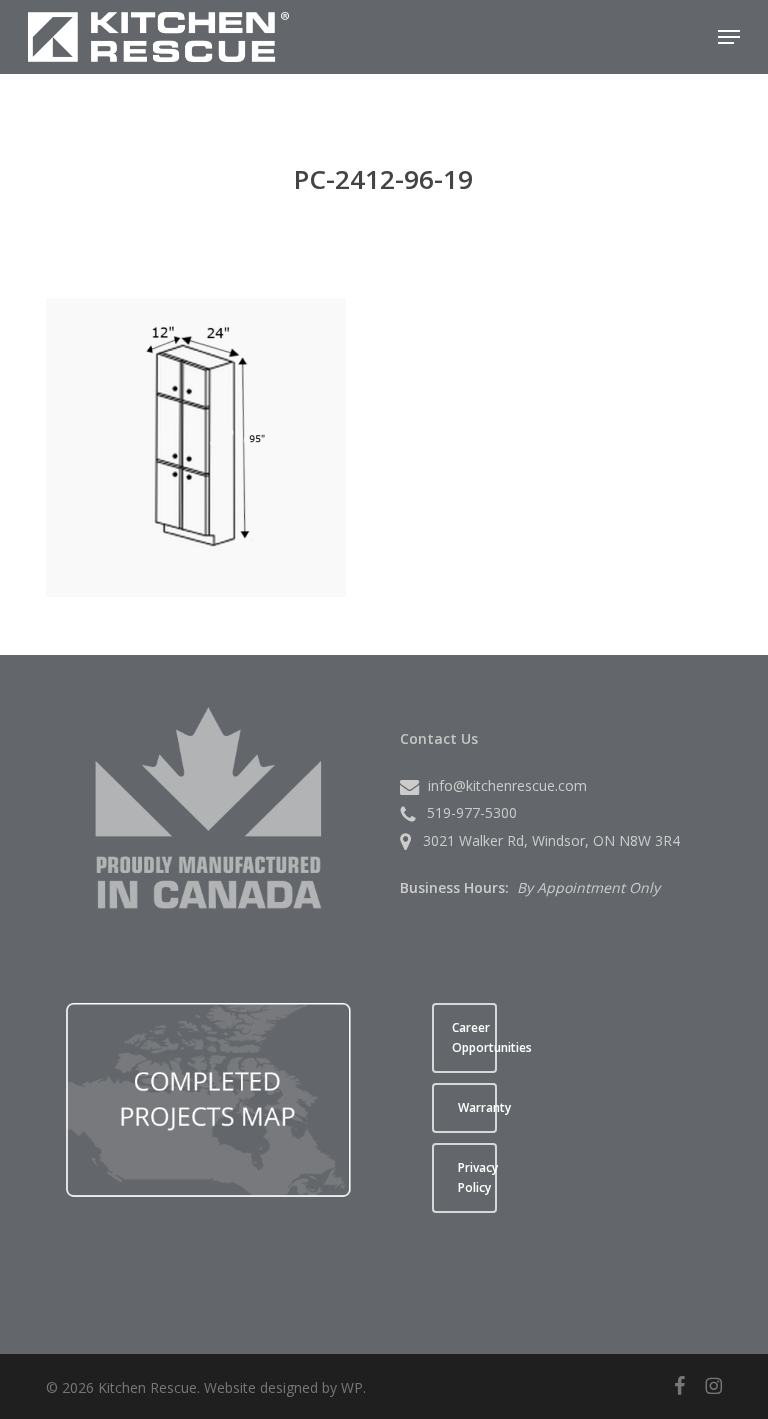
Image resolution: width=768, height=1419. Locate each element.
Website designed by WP (283, 1387)
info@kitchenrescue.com (507, 785)
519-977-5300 (472, 812)
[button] (729, 37)
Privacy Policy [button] (477, 1177)
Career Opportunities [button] (474, 1037)
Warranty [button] (477, 1107)
